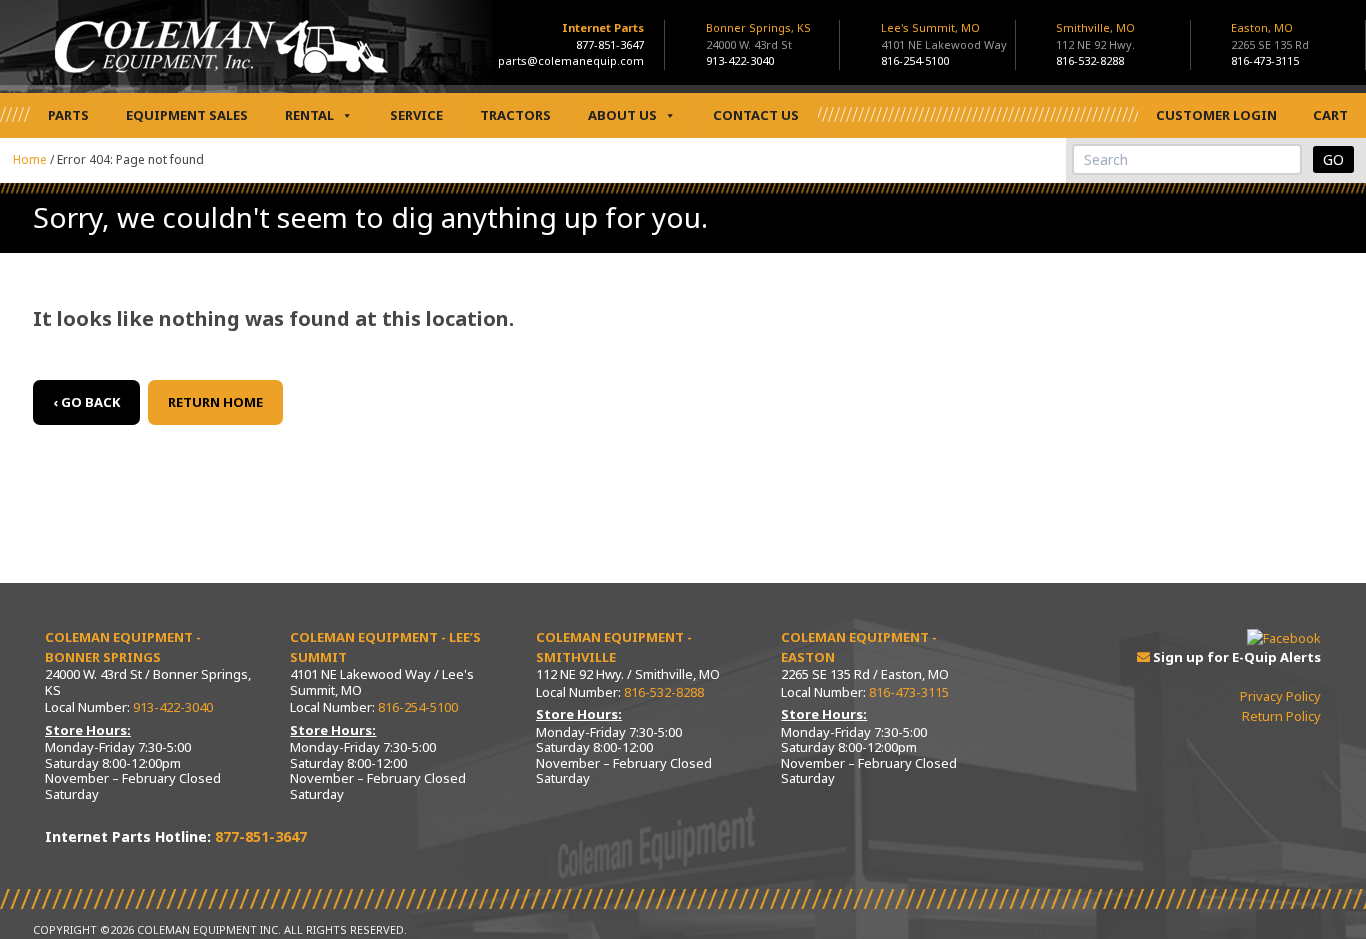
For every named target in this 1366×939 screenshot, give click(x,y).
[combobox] (1187, 159)
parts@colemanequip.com (571, 60)
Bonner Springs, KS (758, 36)
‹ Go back (86, 402)
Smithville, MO (1095, 36)
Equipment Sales (187, 115)
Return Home (215, 402)
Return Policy (1281, 716)
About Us (622, 115)
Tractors (515, 115)
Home (30, 159)
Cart (1330, 115)
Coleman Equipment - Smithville (614, 647)
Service (416, 115)
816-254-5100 (915, 60)
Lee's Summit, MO (944, 36)
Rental (309, 115)
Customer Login (1216, 115)
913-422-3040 (740, 60)
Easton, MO (1270, 36)
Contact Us (756, 115)
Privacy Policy (1280, 696)
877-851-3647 (610, 44)
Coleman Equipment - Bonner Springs (123, 647)
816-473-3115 (1265, 60)
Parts (68, 115)
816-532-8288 (1090, 60)
